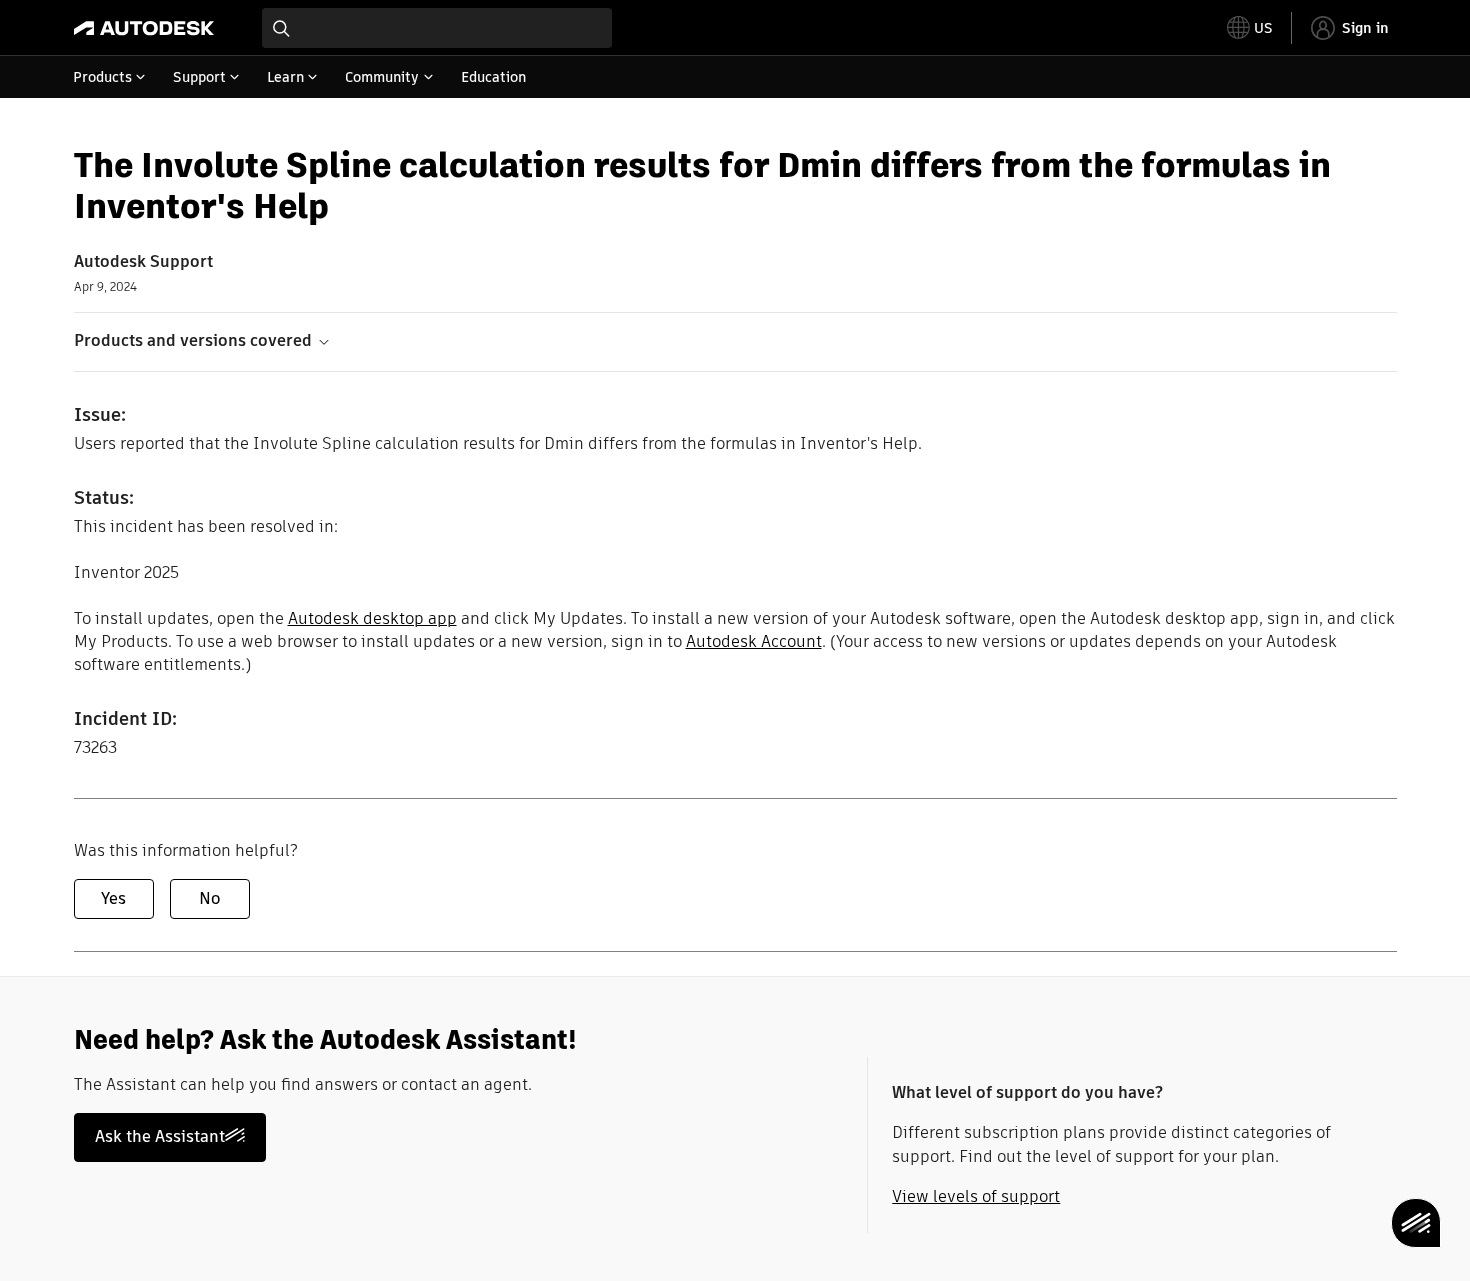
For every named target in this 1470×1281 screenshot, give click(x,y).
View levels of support (976, 1196)
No (209, 898)
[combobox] (437, 28)
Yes (113, 898)
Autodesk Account (754, 641)
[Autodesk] (144, 28)
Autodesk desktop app (372, 618)
